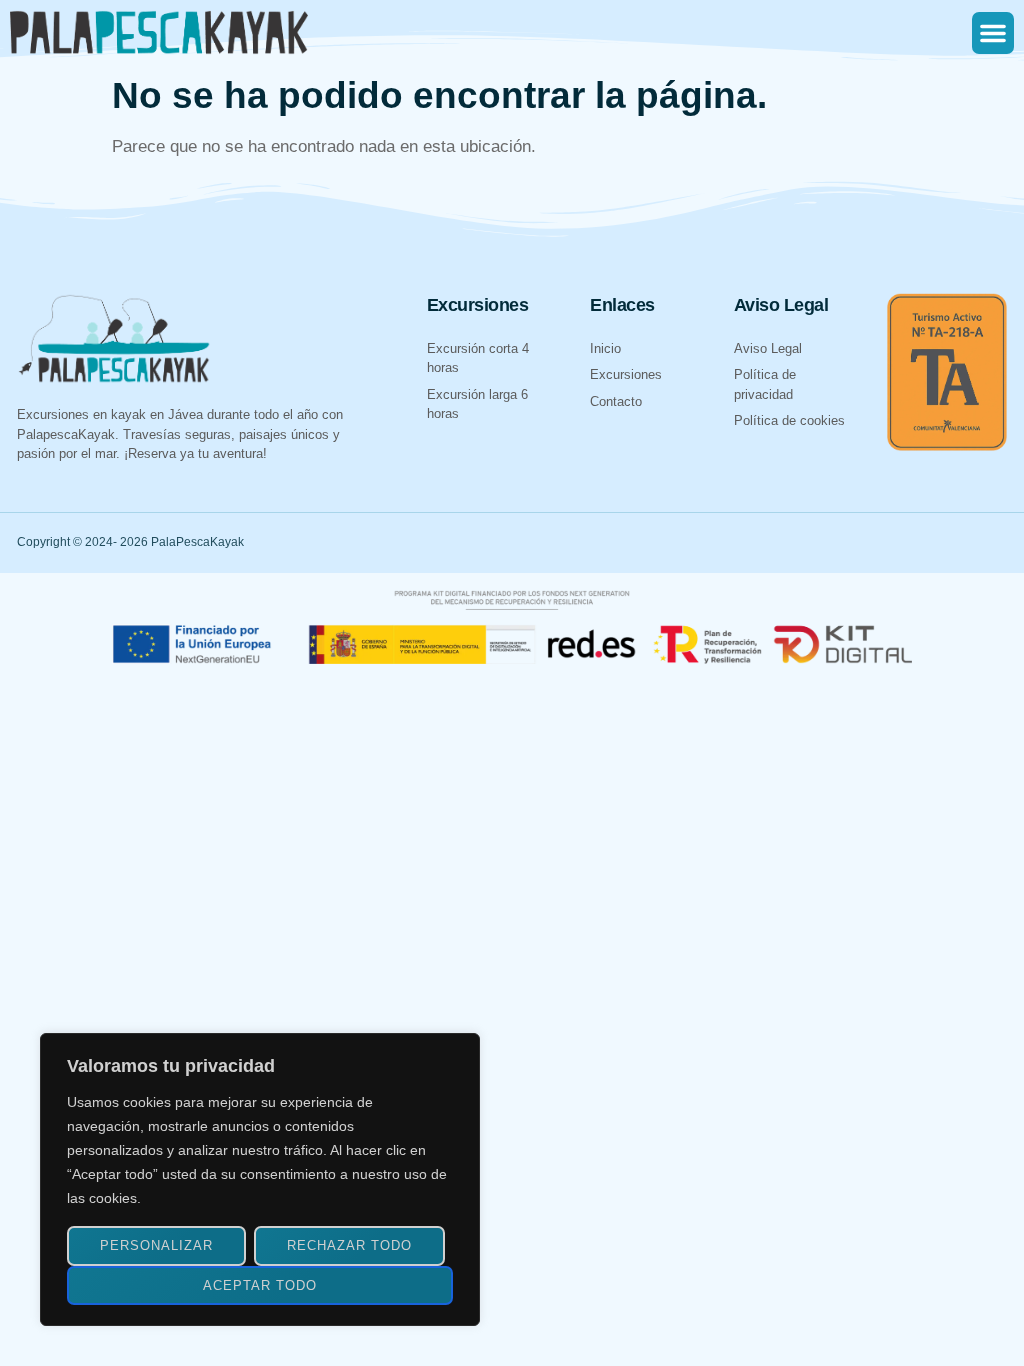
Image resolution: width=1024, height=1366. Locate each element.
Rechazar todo (349, 1245)
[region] (260, 1179)
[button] (993, 33)
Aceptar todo (260, 1285)
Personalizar (156, 1245)
